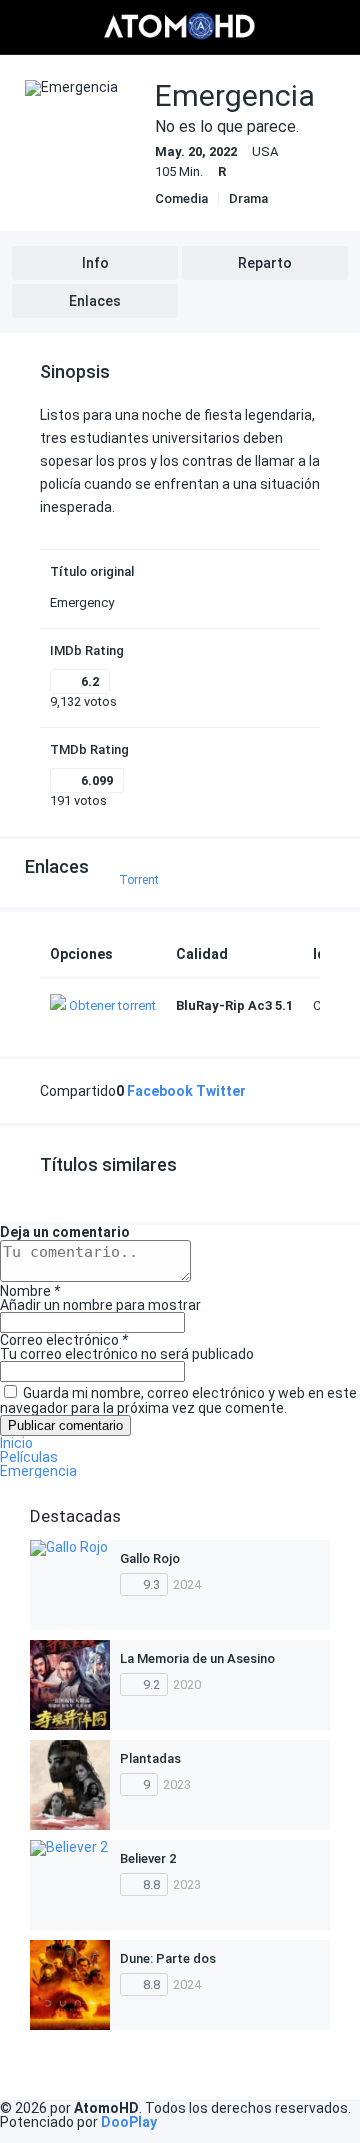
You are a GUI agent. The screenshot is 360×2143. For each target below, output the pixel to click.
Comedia (181, 198)
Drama (248, 198)
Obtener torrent (112, 1005)
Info (95, 263)
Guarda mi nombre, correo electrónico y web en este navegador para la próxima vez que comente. (178, 1400)
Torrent (139, 880)
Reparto (265, 263)
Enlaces (95, 301)
